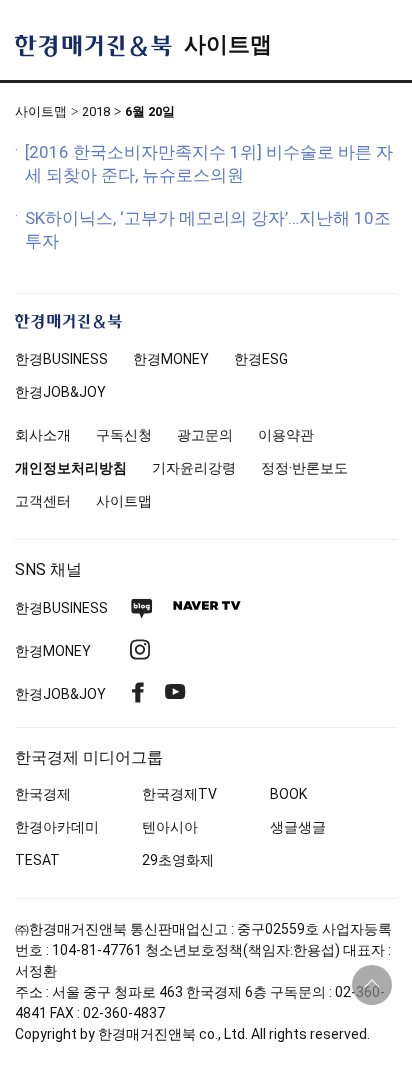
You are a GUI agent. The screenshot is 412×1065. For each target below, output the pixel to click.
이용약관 (286, 435)
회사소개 (43, 435)
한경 (61, 359)
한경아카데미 (57, 827)
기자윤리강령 (194, 468)
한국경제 (43, 794)
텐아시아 (170, 827)
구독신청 (124, 435)
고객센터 (43, 501)
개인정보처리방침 (71, 468)
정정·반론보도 (304, 468)
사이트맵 (228, 44)
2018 (96, 111)
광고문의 (205, 435)
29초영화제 (178, 860)
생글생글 (298, 827)
